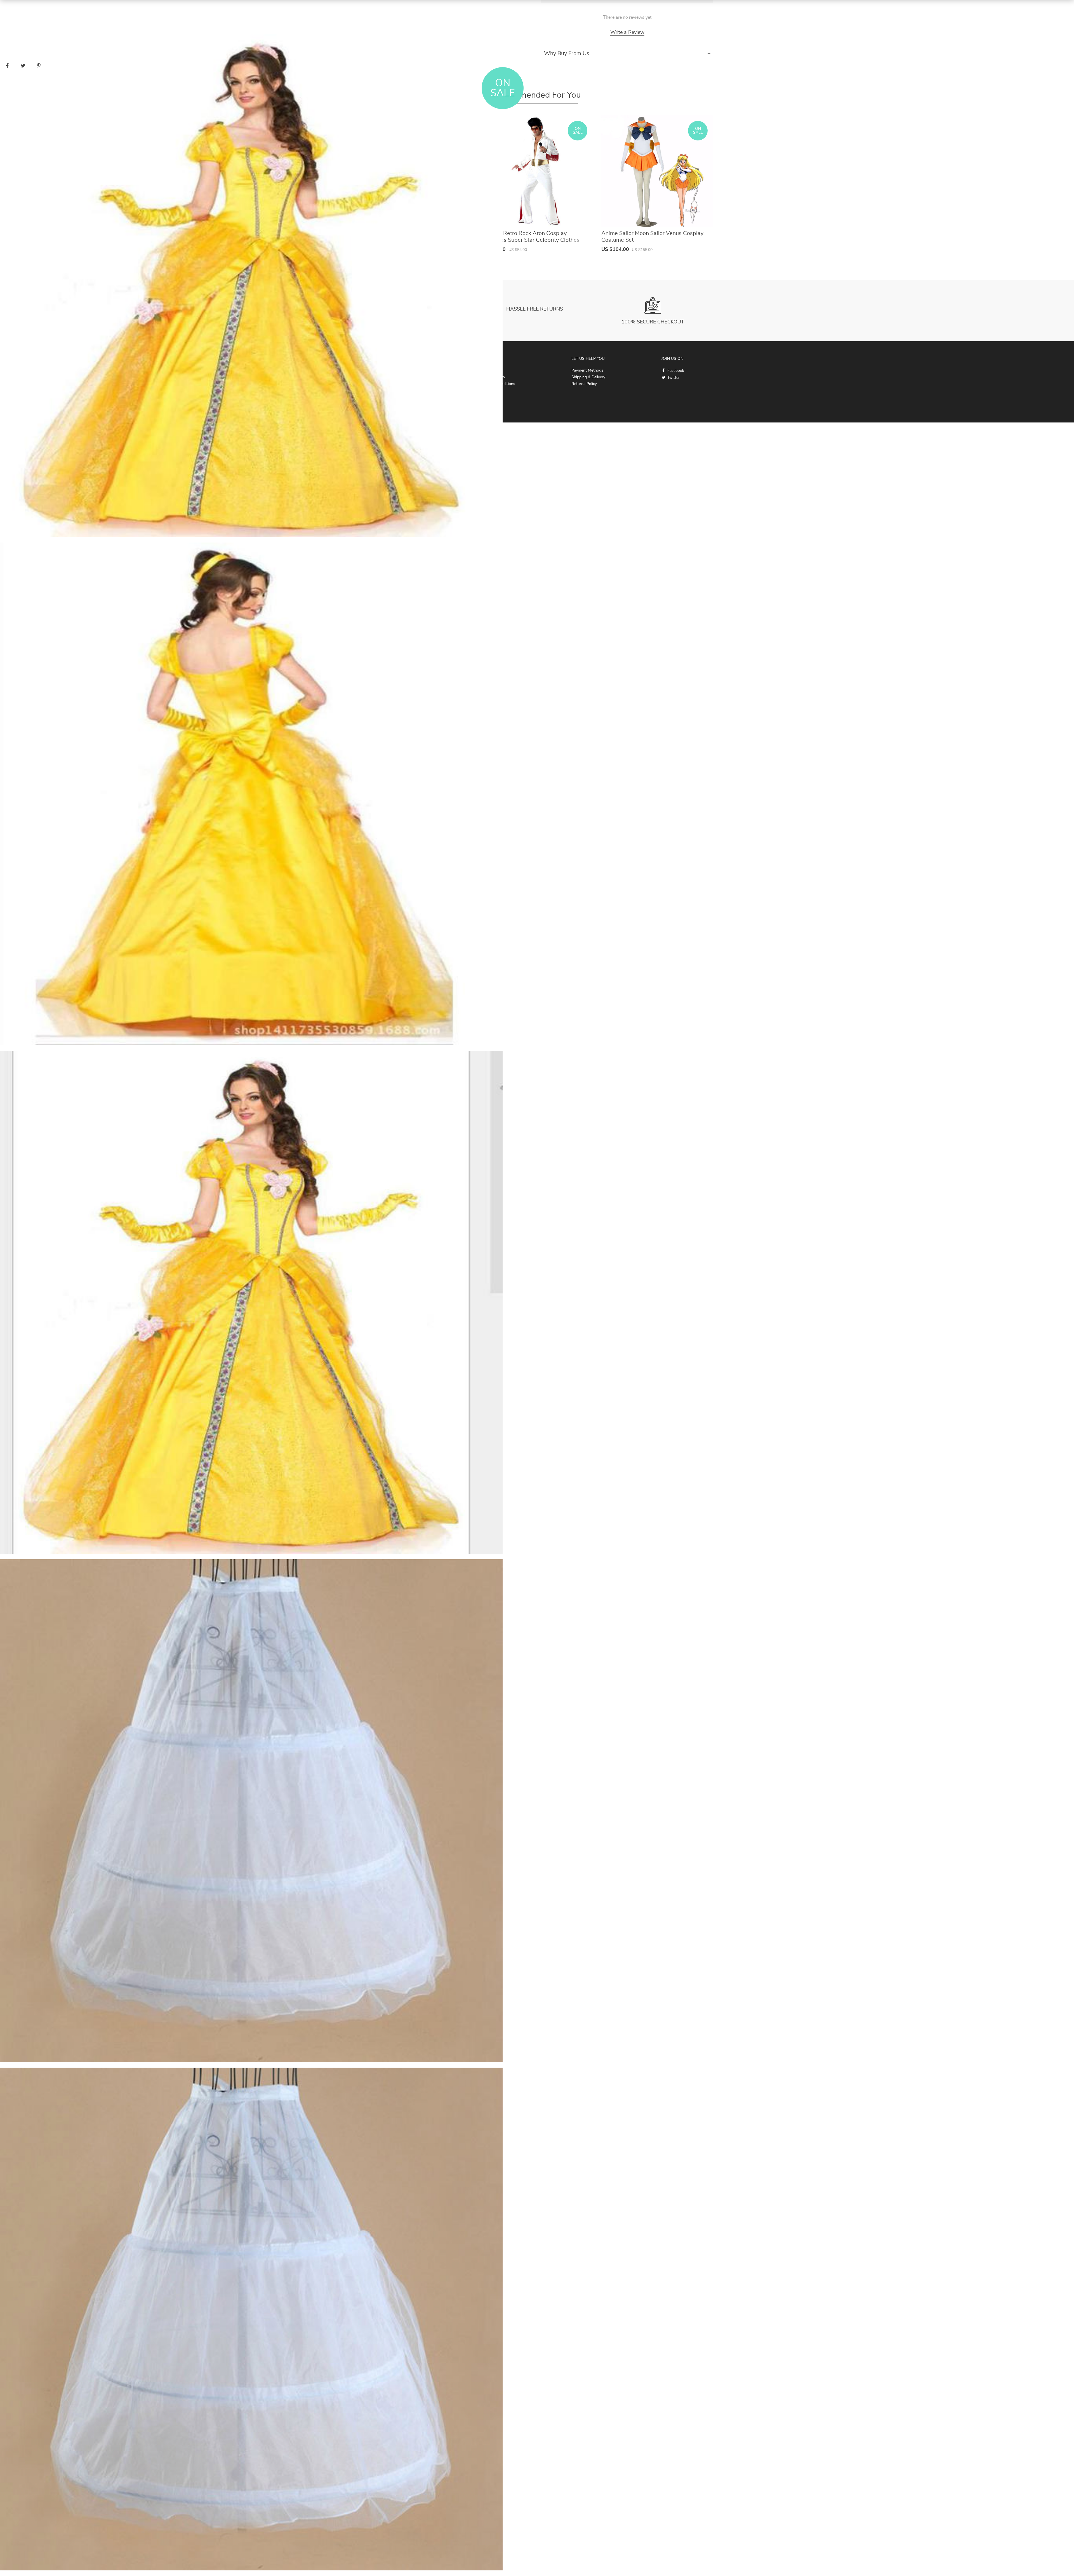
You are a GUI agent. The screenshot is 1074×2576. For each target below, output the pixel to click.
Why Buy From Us (567, 53)
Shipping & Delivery (588, 377)
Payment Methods (587, 370)
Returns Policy (584, 384)
